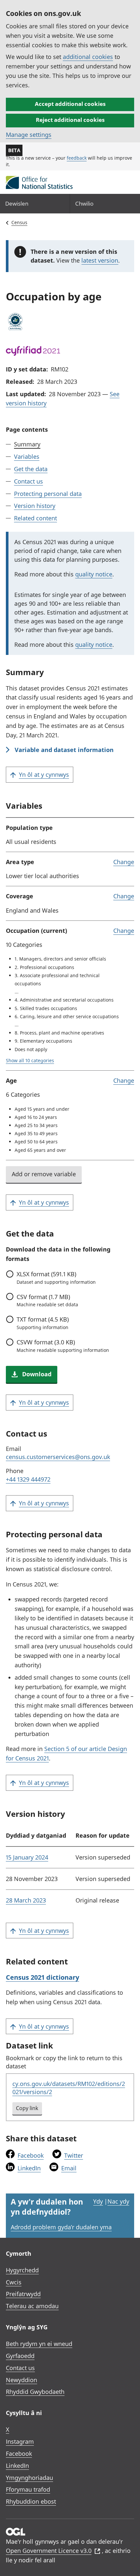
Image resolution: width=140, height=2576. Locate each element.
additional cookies (88, 57)
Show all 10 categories (30, 1060)
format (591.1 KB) (56, 1278)
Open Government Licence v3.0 (49, 2551)
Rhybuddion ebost (31, 2501)
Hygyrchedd (22, 2270)
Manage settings (29, 135)
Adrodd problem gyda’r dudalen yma (61, 2227)
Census (19, 222)
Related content (35, 518)
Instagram (20, 2441)
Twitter (74, 2155)
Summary (27, 444)
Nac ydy (118, 2201)
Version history (35, 506)
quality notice (94, 574)
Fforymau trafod (28, 2489)
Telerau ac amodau (32, 2306)
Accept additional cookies (70, 104)
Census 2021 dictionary (42, 1977)
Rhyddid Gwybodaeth (35, 2392)
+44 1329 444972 (28, 1479)
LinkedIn (29, 2168)
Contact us (28, 481)
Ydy (98, 2201)
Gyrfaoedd (20, 2356)
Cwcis (14, 2282)
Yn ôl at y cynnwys (44, 774)
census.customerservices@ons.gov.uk (58, 1457)
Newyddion (21, 2380)
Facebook (31, 2155)
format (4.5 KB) (43, 1323)
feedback (77, 158)
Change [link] (124, 862)
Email (69, 2168)
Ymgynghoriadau (29, 2478)
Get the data (31, 469)
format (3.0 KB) (63, 1346)
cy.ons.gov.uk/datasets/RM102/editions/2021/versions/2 (69, 2088)
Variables (27, 456)
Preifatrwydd (23, 2294)
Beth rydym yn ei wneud (39, 2344)
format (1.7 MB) (47, 1300)
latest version (100, 260)
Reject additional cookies (70, 120)
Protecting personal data (48, 494)
